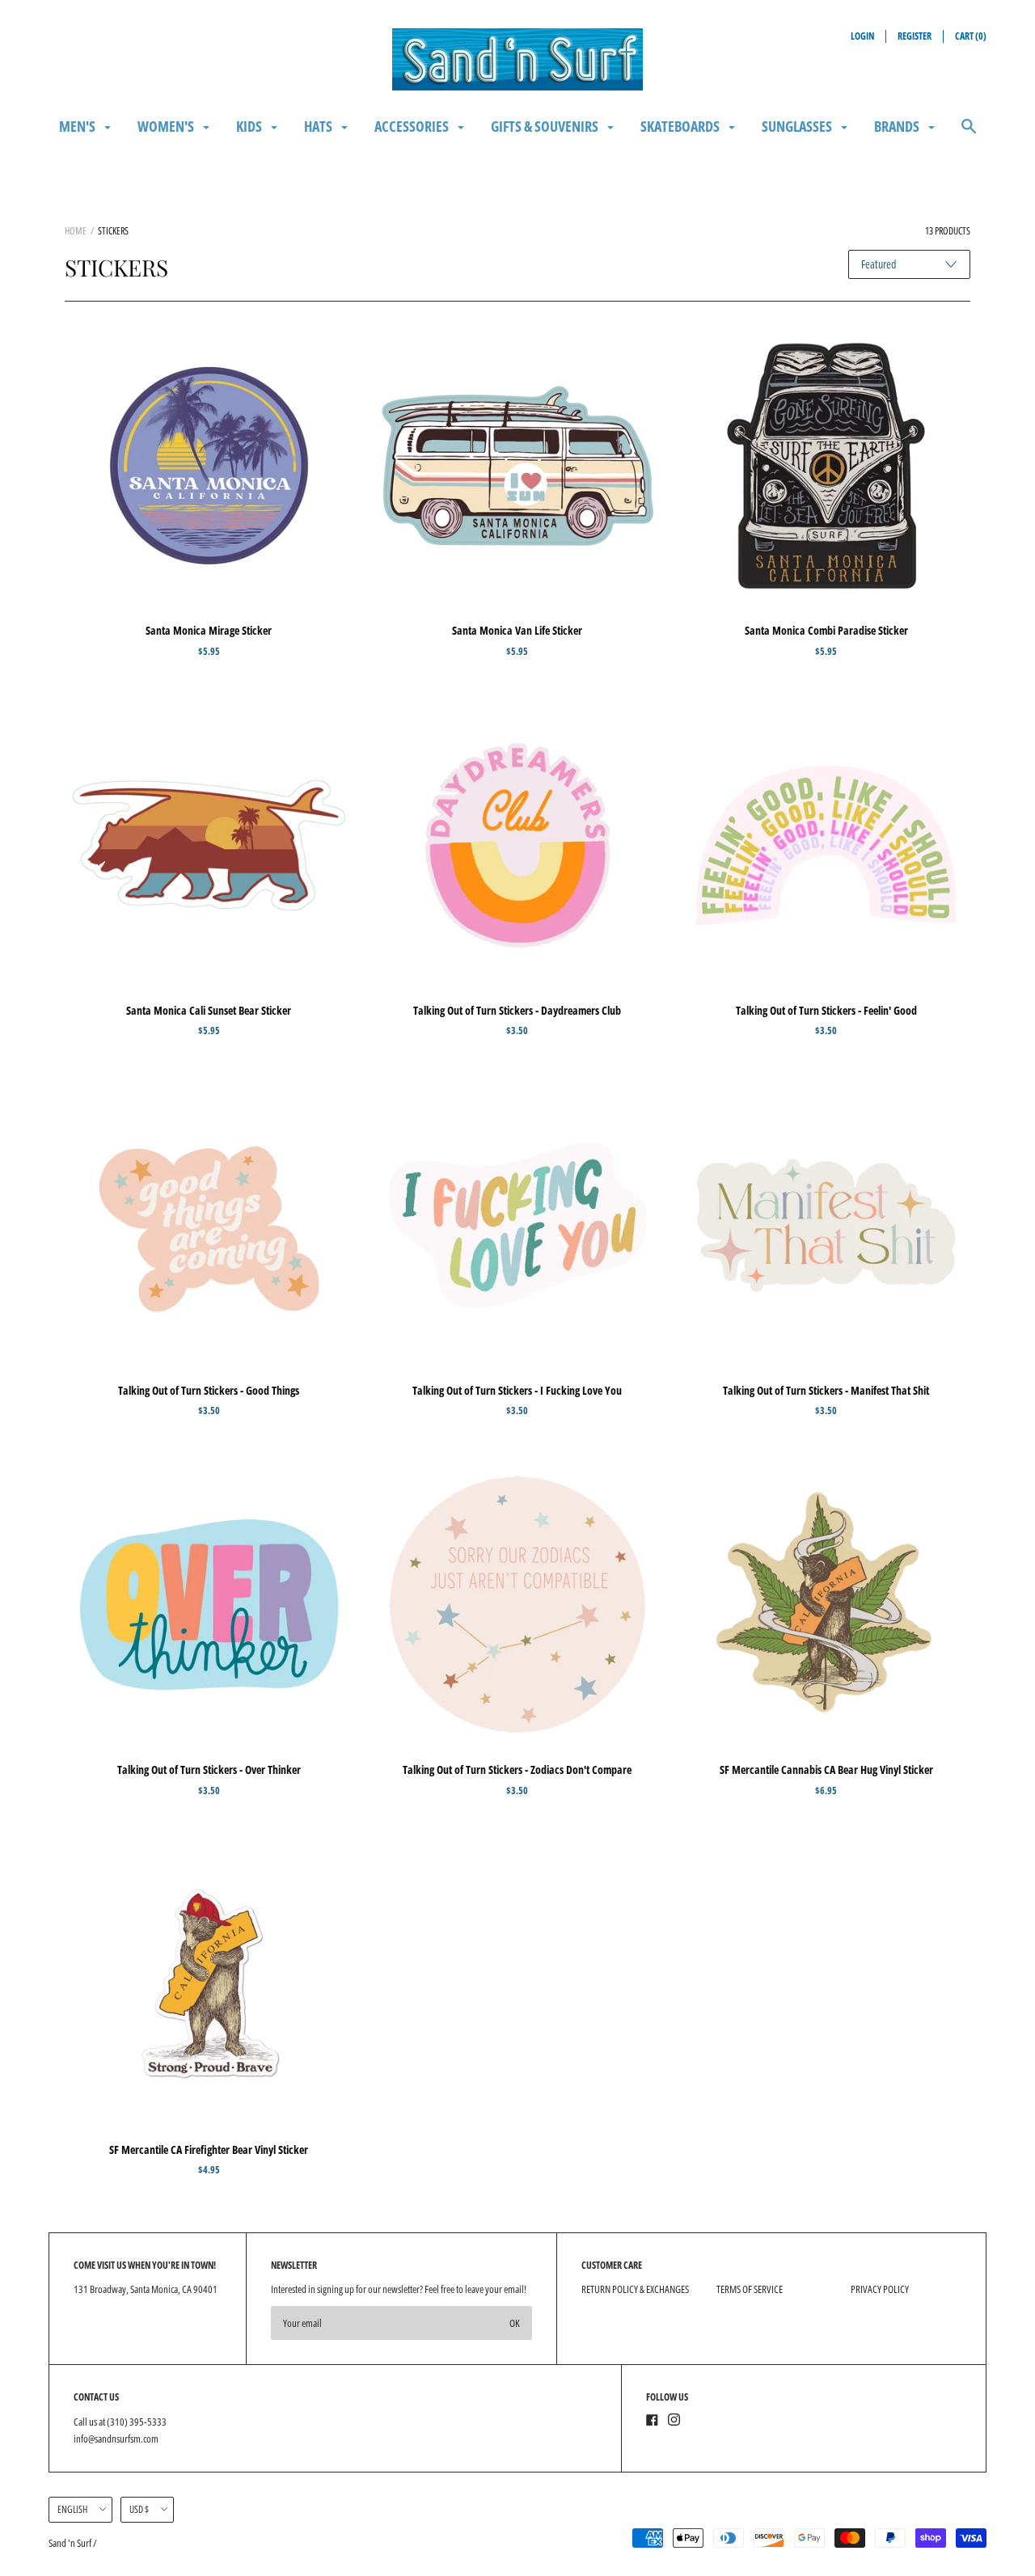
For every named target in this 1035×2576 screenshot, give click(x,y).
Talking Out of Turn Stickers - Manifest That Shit (826, 1390)
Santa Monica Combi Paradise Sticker (826, 630)
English (72, 2509)
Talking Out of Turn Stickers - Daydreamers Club (517, 1010)
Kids (250, 126)
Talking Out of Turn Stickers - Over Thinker (209, 1769)
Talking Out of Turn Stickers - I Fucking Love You (517, 1390)
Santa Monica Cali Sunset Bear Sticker (209, 1010)
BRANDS (898, 126)
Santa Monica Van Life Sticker (517, 630)
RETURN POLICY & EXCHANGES (635, 2289)
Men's (78, 126)
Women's (167, 126)
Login (862, 36)
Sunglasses (798, 126)
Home (76, 231)
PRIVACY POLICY (880, 2289)
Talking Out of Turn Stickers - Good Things (209, 1390)
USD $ (139, 2509)
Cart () (971, 36)
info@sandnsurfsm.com (116, 2439)
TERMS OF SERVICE (750, 2289)
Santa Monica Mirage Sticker (209, 630)
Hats (319, 126)
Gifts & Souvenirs (546, 126)
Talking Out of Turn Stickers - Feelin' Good (826, 1010)
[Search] (969, 134)
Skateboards (681, 126)
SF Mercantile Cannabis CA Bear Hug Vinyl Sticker (826, 1769)
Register (915, 36)
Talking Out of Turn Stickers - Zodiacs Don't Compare (517, 1769)
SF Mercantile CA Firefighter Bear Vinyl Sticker (209, 2149)
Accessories (413, 126)
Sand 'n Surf (71, 2543)
